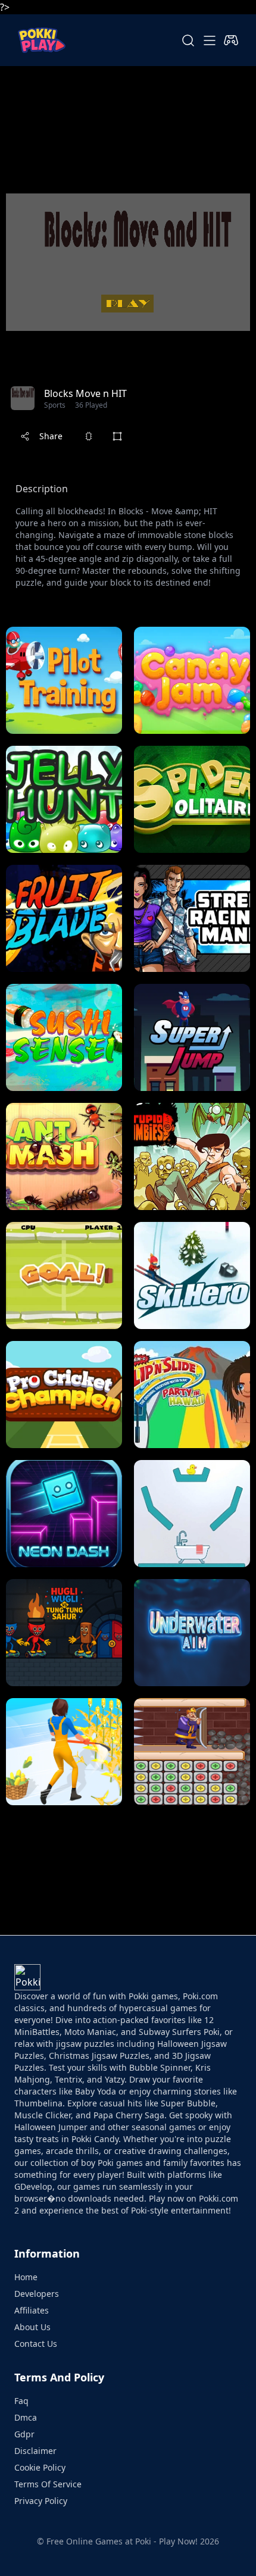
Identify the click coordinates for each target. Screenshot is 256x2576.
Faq (21, 2401)
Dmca (26, 2417)
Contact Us (36, 2344)
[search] (188, 40)
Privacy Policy (41, 2501)
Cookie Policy (40, 2467)
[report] (89, 436)
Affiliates (32, 2310)
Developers (37, 2294)
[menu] (210, 40)
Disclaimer (35, 2451)
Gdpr (24, 2434)
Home (26, 2277)
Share (51, 436)
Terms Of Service (48, 2484)
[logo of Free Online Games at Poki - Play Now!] (42, 40)
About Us (32, 2327)
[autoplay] (231, 40)
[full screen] (117, 436)
